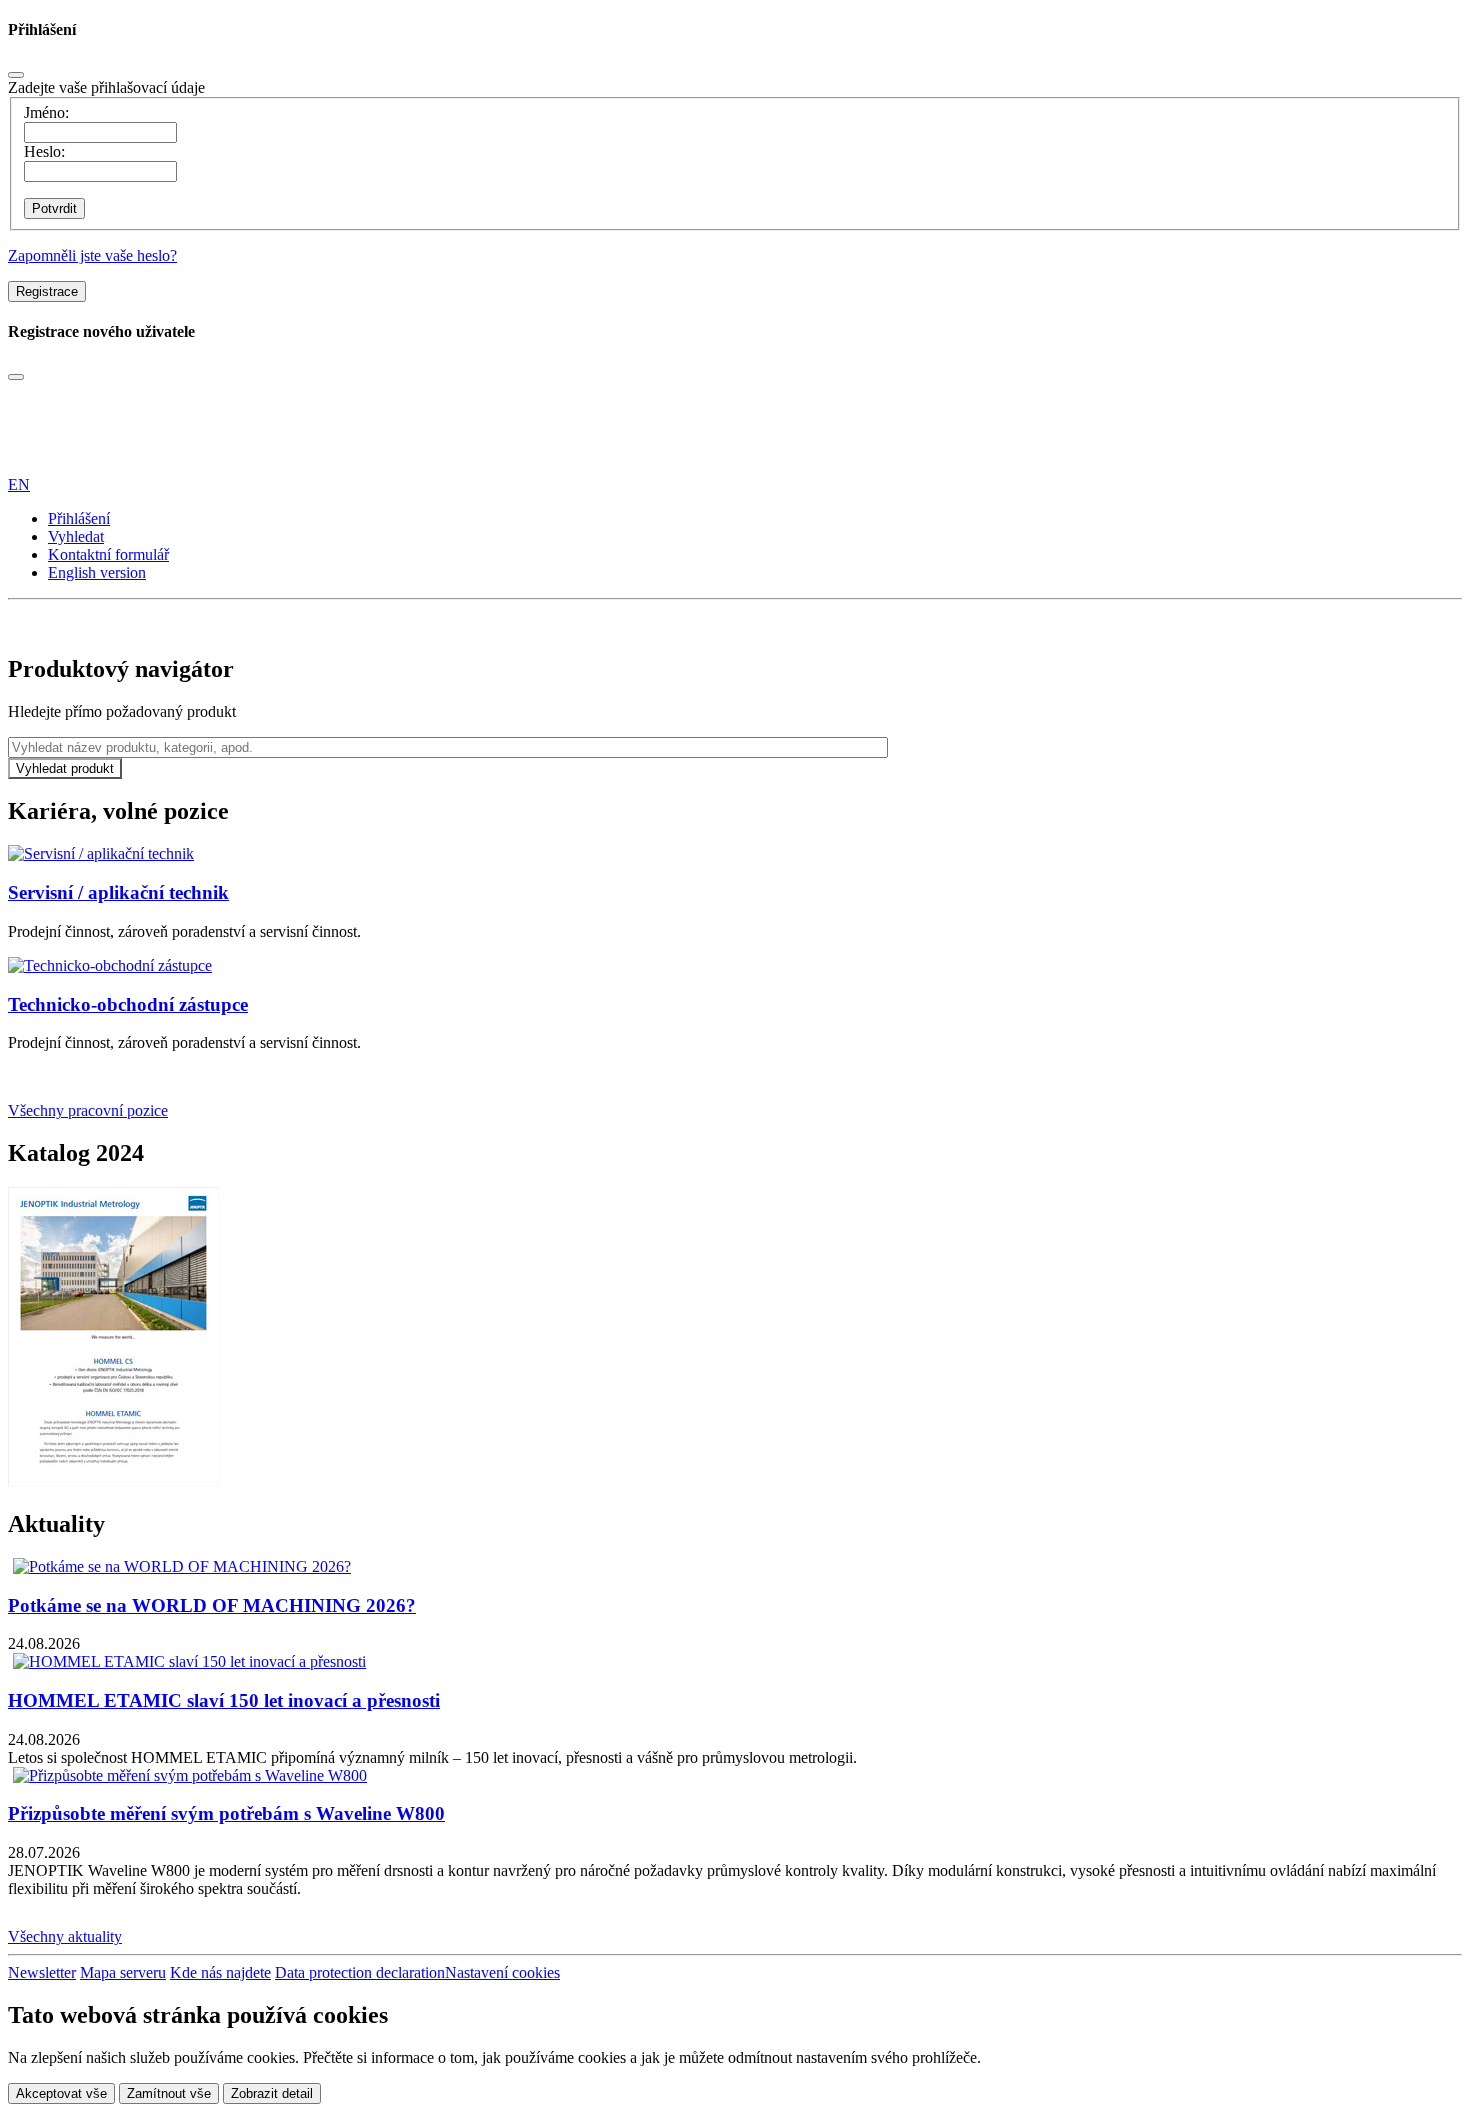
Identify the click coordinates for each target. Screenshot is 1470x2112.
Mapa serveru (123, 1972)
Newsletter (42, 1972)
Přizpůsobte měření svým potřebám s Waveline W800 (226, 1813)
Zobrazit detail (272, 2093)
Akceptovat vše (61, 2093)
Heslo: (44, 151)
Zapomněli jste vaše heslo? (92, 255)
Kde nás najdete (220, 1972)
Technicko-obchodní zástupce (128, 1004)
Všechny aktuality (65, 1936)
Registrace (47, 291)
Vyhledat (76, 536)
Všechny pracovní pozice (88, 1110)
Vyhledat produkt (65, 768)
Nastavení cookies (502, 1972)
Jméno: (46, 112)
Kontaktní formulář (108, 554)
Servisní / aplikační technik (118, 892)
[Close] (16, 75)
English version (97, 572)
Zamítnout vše (169, 2093)
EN (19, 484)
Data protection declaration (360, 1972)
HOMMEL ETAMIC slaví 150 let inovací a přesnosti (224, 1700)
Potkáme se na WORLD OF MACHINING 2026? (212, 1605)
